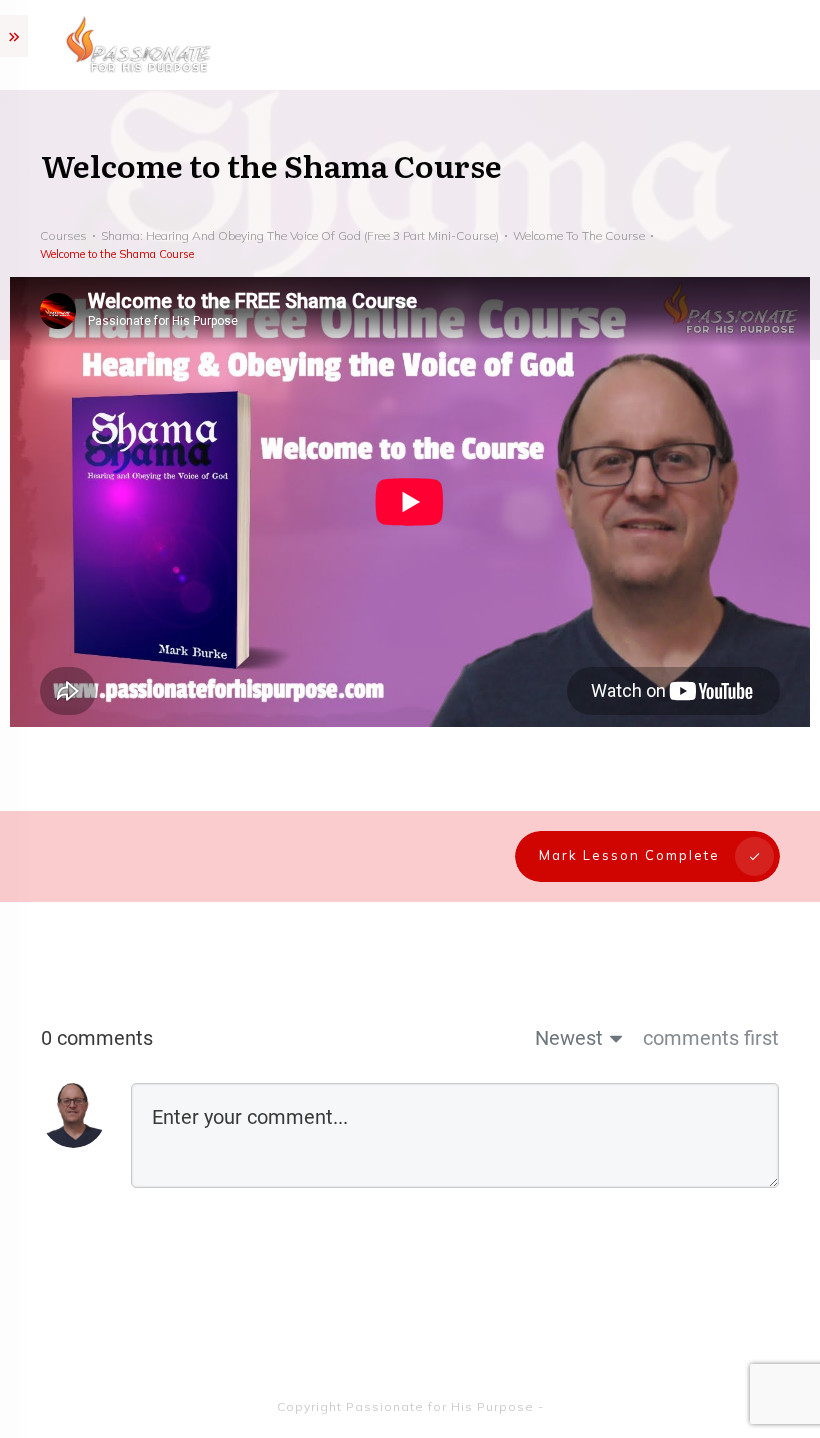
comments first (711, 1038)
